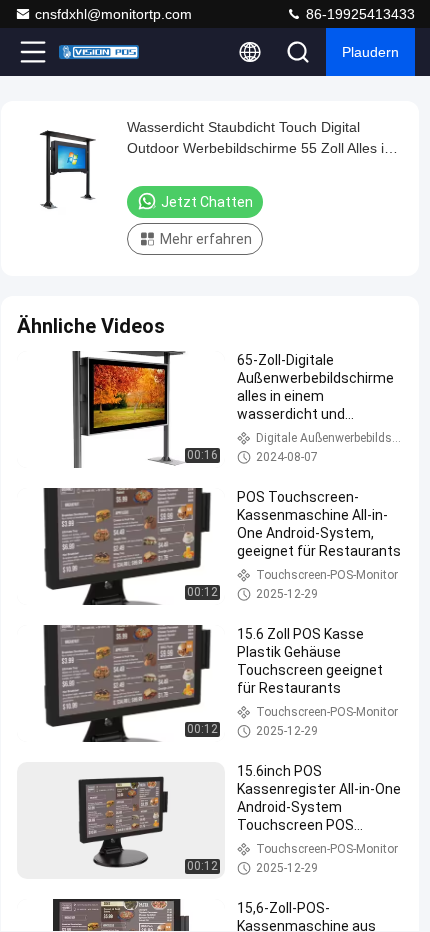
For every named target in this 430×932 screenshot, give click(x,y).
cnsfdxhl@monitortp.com (113, 14)
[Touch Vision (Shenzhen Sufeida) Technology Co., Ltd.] (99, 52)
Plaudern (370, 52)
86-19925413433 (358, 14)
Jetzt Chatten (207, 202)
